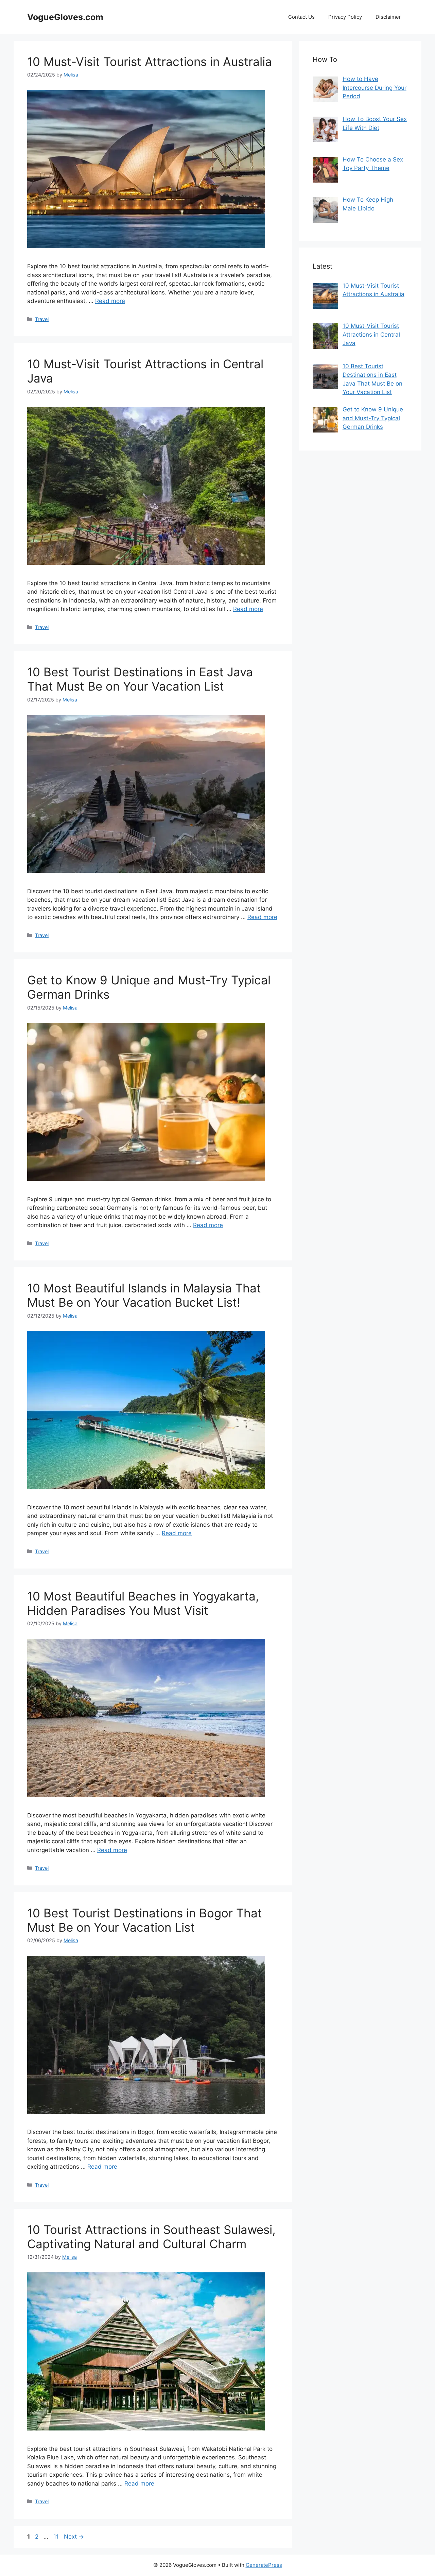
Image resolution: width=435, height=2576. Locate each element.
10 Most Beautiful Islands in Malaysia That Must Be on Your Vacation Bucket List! (144, 1295)
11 (57, 2537)
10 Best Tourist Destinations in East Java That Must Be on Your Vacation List (140, 679)
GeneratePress (264, 2565)
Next (74, 2537)
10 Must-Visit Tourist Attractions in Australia (150, 62)
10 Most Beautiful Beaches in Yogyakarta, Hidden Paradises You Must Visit (143, 1603)
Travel (42, 319)
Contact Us (301, 17)
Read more (110, 301)
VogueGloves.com (65, 17)
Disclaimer (388, 17)
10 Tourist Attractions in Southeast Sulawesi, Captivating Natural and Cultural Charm (151, 2237)
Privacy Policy (345, 17)
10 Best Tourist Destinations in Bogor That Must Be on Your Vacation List (145, 1920)
